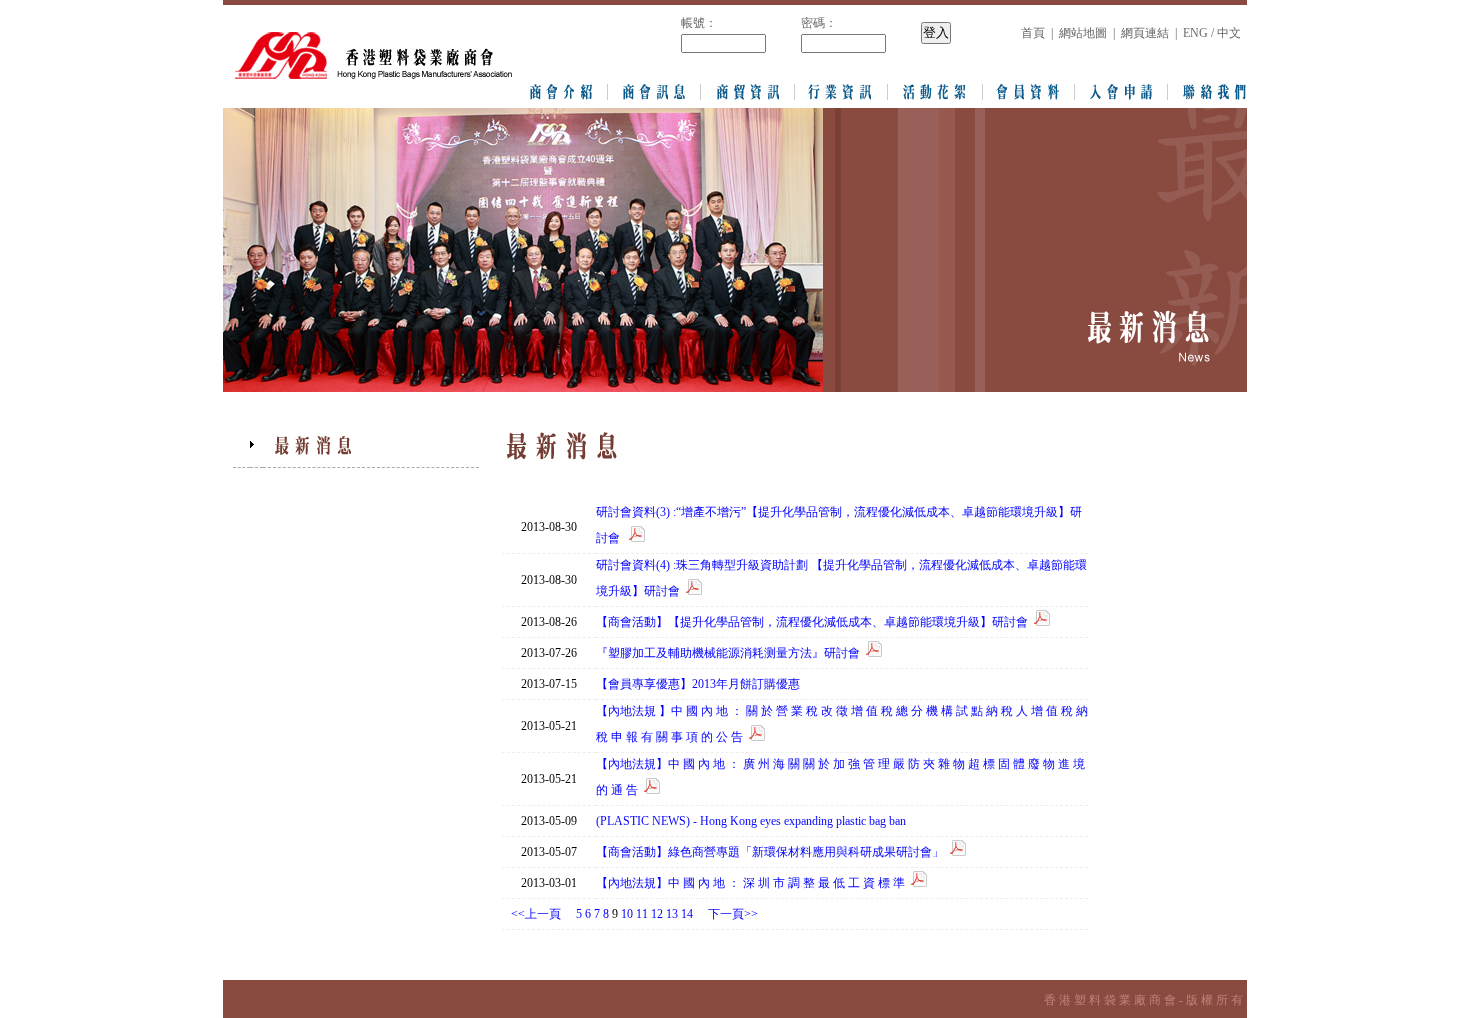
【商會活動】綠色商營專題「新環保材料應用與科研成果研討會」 (770, 852)
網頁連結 (1145, 33)
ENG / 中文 (1212, 33)
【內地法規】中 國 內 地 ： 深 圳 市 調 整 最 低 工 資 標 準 (750, 883)
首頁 (1033, 33)
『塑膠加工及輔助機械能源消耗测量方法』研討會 (728, 653)
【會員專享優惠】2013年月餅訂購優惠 (699, 684)
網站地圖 (1083, 33)
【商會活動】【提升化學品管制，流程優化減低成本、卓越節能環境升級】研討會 (812, 622)
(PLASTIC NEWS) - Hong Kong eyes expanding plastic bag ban (751, 821)
